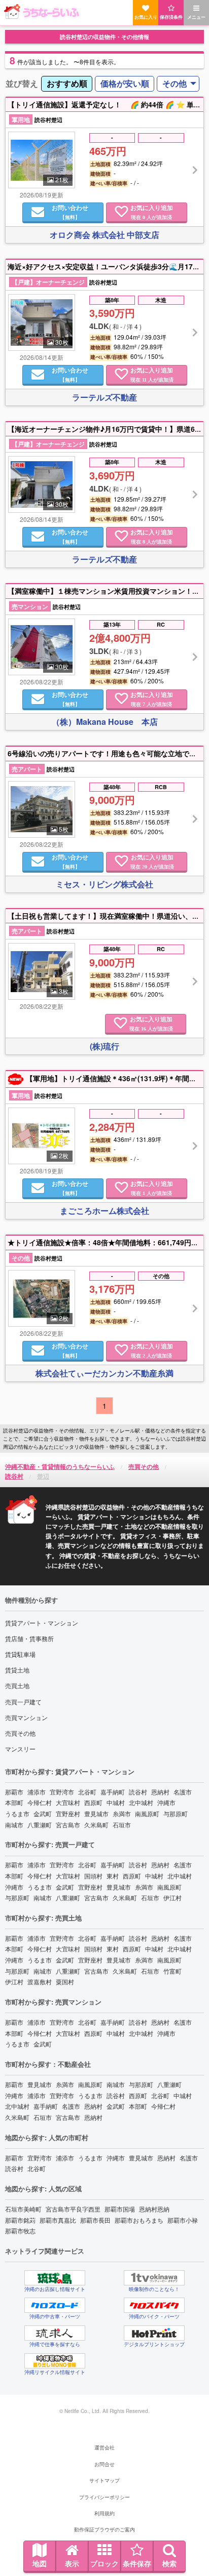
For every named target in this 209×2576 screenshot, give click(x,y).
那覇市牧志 (20, 2231)
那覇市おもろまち (139, 2220)
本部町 (14, 1802)
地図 (40, 2563)
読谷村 (138, 1792)
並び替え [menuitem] (22, 83)
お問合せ (104, 2464)
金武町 (43, 1813)
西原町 (93, 1802)
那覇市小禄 (183, 2220)
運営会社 (104, 2447)
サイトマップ (104, 2480)
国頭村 (93, 1876)
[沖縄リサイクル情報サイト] (55, 2361)
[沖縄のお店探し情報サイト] (55, 2278)
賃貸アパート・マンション (42, 1623)
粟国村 (65, 1981)
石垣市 (122, 1825)
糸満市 (122, 1813)
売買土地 (17, 1685)
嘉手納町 (113, 1792)
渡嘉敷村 (40, 1981)
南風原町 (147, 1813)
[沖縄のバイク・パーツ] (154, 2305)
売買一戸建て (23, 1702)
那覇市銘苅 (20, 2220)
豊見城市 (96, 1813)
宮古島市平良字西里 (73, 2209)
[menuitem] (67, 84)
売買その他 (20, 1733)
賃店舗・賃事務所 (29, 1638)
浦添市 (37, 1792)
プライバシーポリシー (104, 2497)
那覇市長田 (95, 2220)
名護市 (183, 1792)
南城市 (14, 1825)
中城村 (116, 1802)
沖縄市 (166, 1802)
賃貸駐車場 (20, 1654)
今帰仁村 (40, 1802)
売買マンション (26, 1717)
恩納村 (160, 1792)
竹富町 (172, 1971)
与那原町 (176, 1813)
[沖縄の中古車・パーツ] (55, 2305)
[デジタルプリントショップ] (154, 2333)
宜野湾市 (62, 1792)
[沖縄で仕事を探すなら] (55, 2333)
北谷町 (87, 1792)
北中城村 (141, 1802)
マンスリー (20, 1749)
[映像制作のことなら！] (154, 2278)
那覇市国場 (120, 2209)
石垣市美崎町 (23, 2209)
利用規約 (104, 2513)
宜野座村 (68, 1813)
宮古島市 (68, 1825)
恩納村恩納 (154, 2209)
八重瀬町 (40, 1825)
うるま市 (17, 1813)
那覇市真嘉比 (58, 2220)
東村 (113, 1876)
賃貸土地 (17, 1670)
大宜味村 (68, 1802)
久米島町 (96, 1825)
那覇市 (14, 1792)
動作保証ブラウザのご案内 (104, 2529)
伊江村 (172, 1897)
